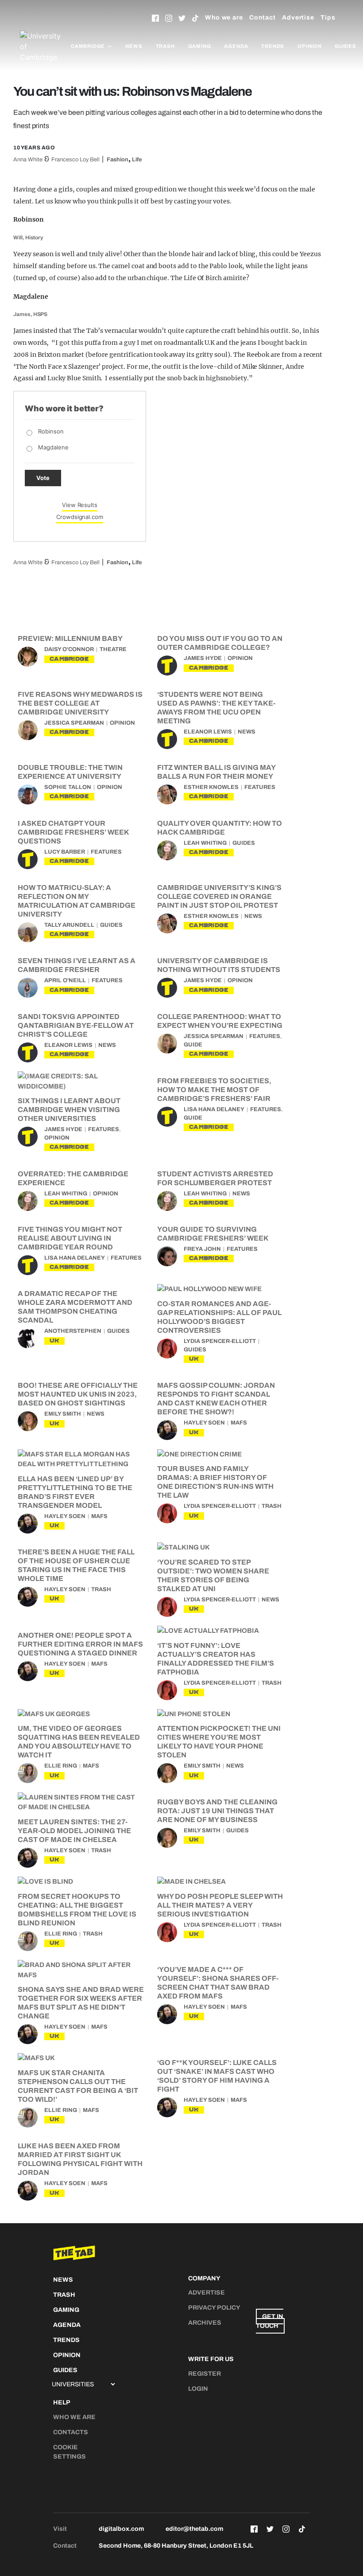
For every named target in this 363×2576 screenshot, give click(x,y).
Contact (263, 18)
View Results (80, 505)
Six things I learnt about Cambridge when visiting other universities (69, 1110)
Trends (273, 46)
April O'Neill (65, 980)
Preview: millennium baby (70, 638)
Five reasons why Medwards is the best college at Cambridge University (80, 703)
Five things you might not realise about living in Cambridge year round (70, 1238)
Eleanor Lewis (208, 732)
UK (54, 1341)
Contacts (71, 2432)
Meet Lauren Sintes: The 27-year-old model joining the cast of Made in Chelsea (74, 1831)
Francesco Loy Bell (75, 160)
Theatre (113, 649)
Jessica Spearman (74, 723)
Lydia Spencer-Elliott (220, 1341)
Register (205, 2374)
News (134, 46)
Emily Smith (63, 1414)
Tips (328, 18)
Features (260, 787)
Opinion (309, 46)
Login (198, 2389)
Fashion (118, 160)
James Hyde (203, 658)
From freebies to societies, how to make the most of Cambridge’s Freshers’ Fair (214, 1090)
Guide (193, 1045)
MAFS (239, 1423)
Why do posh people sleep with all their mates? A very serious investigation (220, 1905)
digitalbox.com (121, 2529)
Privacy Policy (214, 2308)
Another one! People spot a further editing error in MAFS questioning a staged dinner (80, 1644)
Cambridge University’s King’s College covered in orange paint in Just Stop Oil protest (219, 896)
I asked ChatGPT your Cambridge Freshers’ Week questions (73, 832)
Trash (165, 46)
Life (137, 160)
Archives (205, 2323)
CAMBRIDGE (69, 659)
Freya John (202, 1249)
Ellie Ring (61, 1766)
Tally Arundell (69, 925)
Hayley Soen (204, 1423)
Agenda (236, 46)
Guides (346, 46)
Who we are (224, 18)
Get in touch (270, 2321)
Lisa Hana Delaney (214, 1109)
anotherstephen (73, 1331)
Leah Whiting (205, 843)
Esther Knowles (211, 787)
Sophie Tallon (68, 787)
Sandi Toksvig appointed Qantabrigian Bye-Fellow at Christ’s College (76, 1025)
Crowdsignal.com (80, 517)
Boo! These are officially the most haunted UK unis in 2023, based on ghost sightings (78, 1394)
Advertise (298, 18)
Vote (43, 478)
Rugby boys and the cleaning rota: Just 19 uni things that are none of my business (217, 1811)
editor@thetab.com (194, 2529)
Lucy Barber (65, 852)
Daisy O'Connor (69, 649)
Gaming (200, 46)
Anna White (28, 160)
